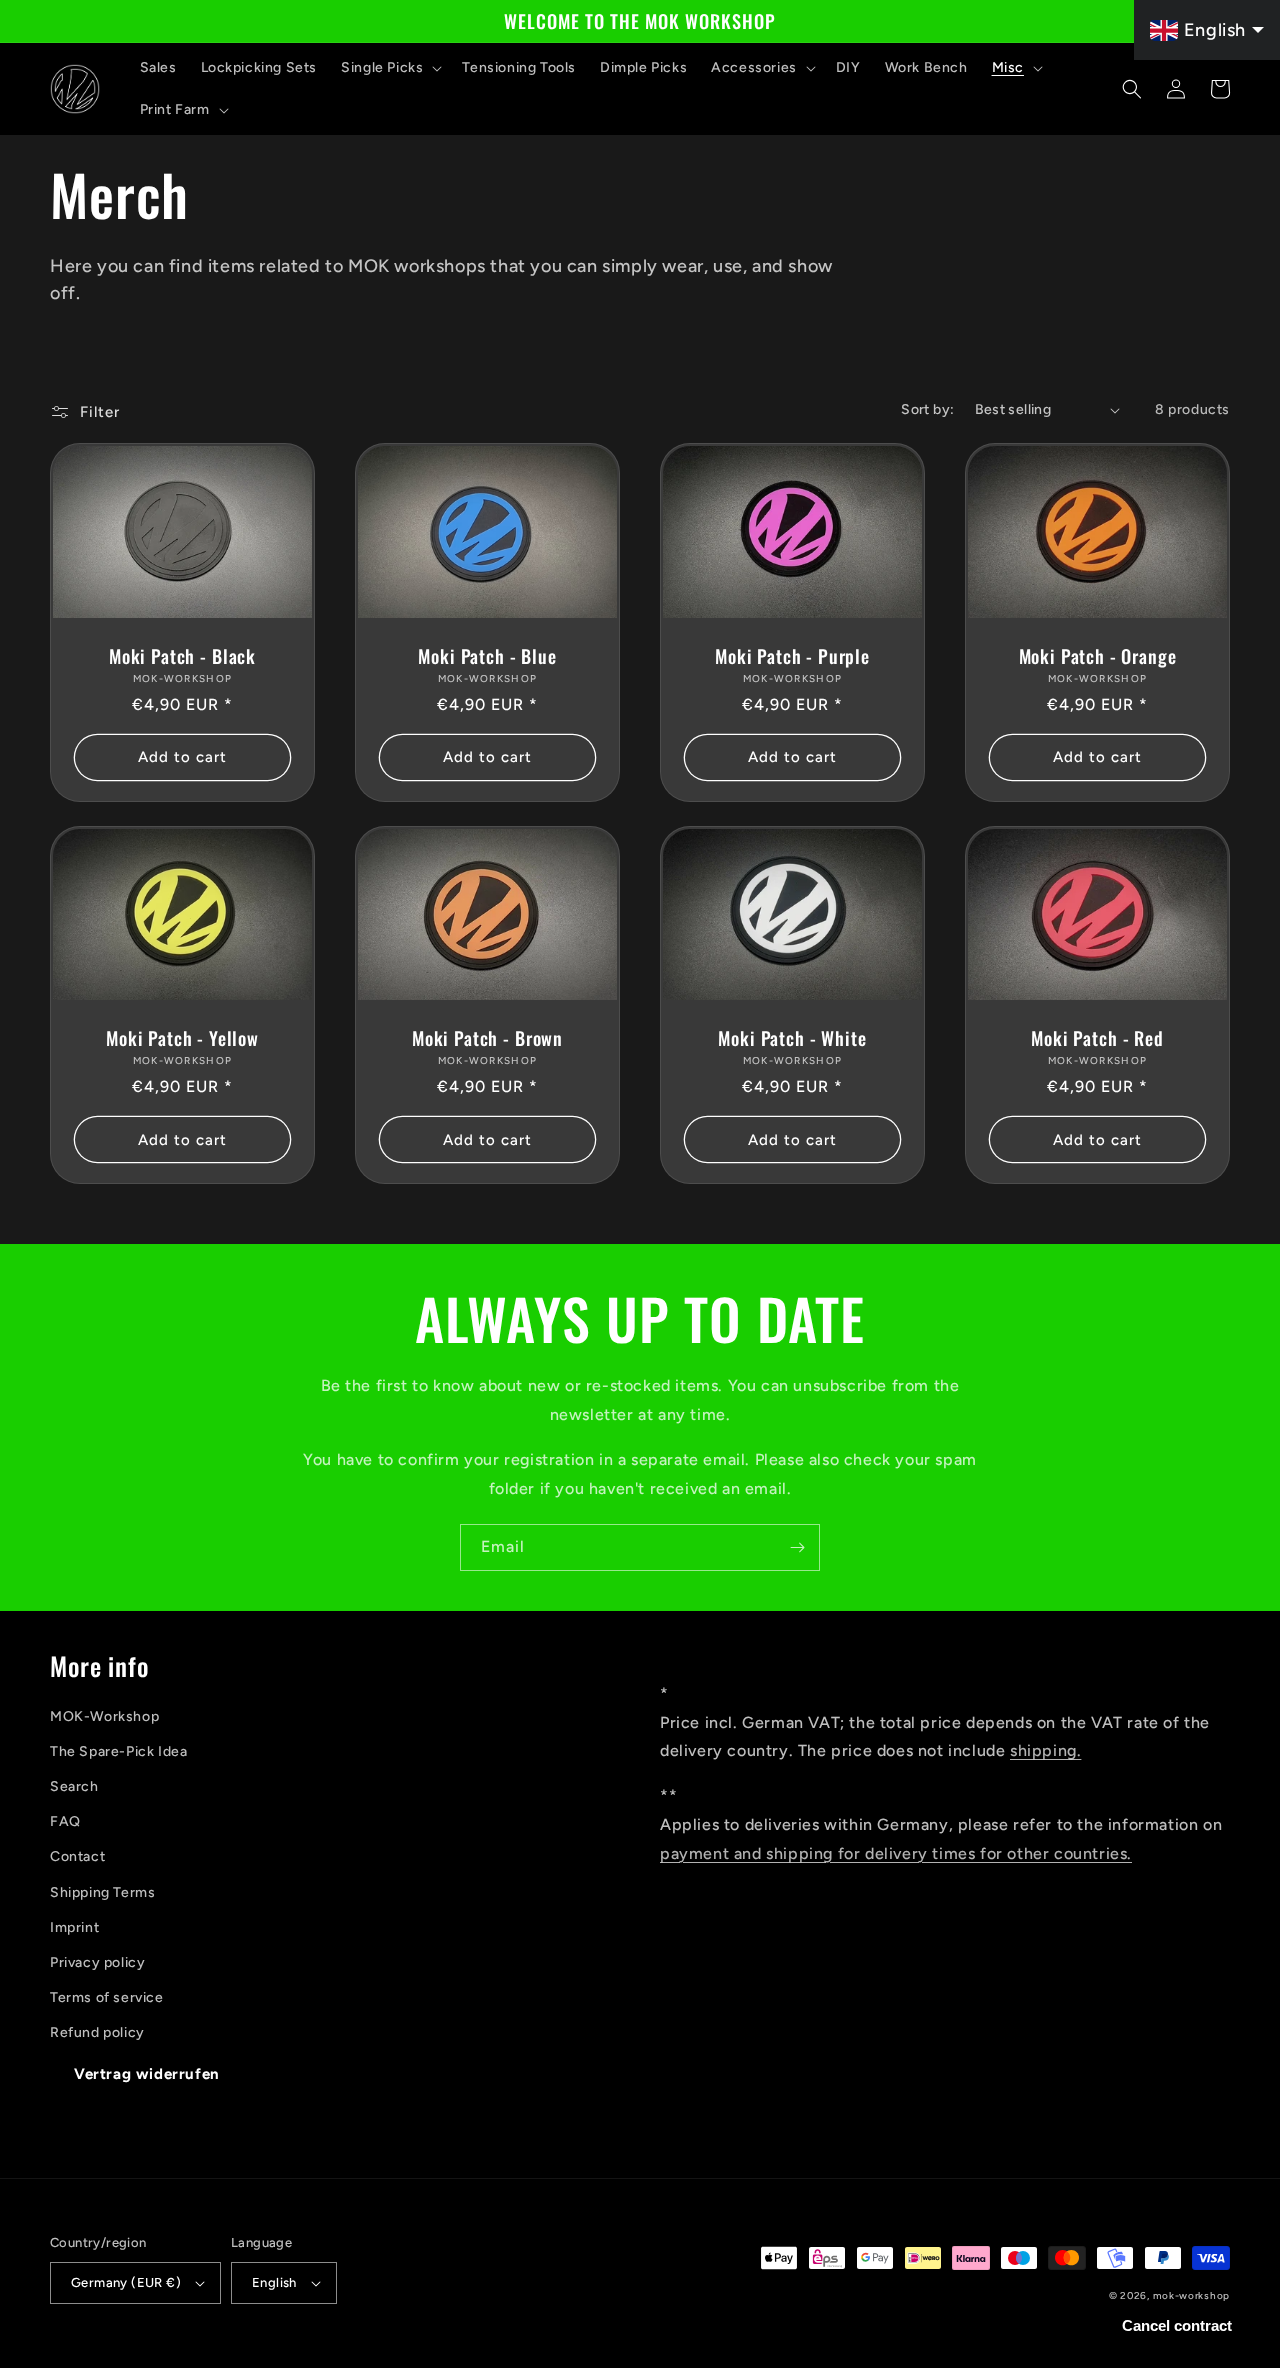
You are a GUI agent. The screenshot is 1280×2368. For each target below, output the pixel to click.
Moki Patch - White (792, 1038)
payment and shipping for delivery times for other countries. (896, 1853)
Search (74, 1786)
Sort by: (927, 409)
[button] (389, 68)
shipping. (1045, 1750)
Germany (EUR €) (126, 2282)
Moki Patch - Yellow (182, 1038)
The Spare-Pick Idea (118, 1751)
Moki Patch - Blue (487, 656)
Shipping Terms (102, 1892)
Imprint (74, 1927)
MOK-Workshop (104, 1716)
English (274, 2282)
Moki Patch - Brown (487, 1038)
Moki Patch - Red (1097, 1038)
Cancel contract (1177, 2325)
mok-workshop (1191, 2295)
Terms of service (107, 1997)
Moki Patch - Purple (792, 656)
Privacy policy (97, 1962)
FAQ (65, 1821)
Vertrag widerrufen (147, 2074)
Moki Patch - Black (182, 656)
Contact (77, 1856)
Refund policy (97, 2032)
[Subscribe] (797, 1547)
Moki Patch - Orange (1098, 656)
